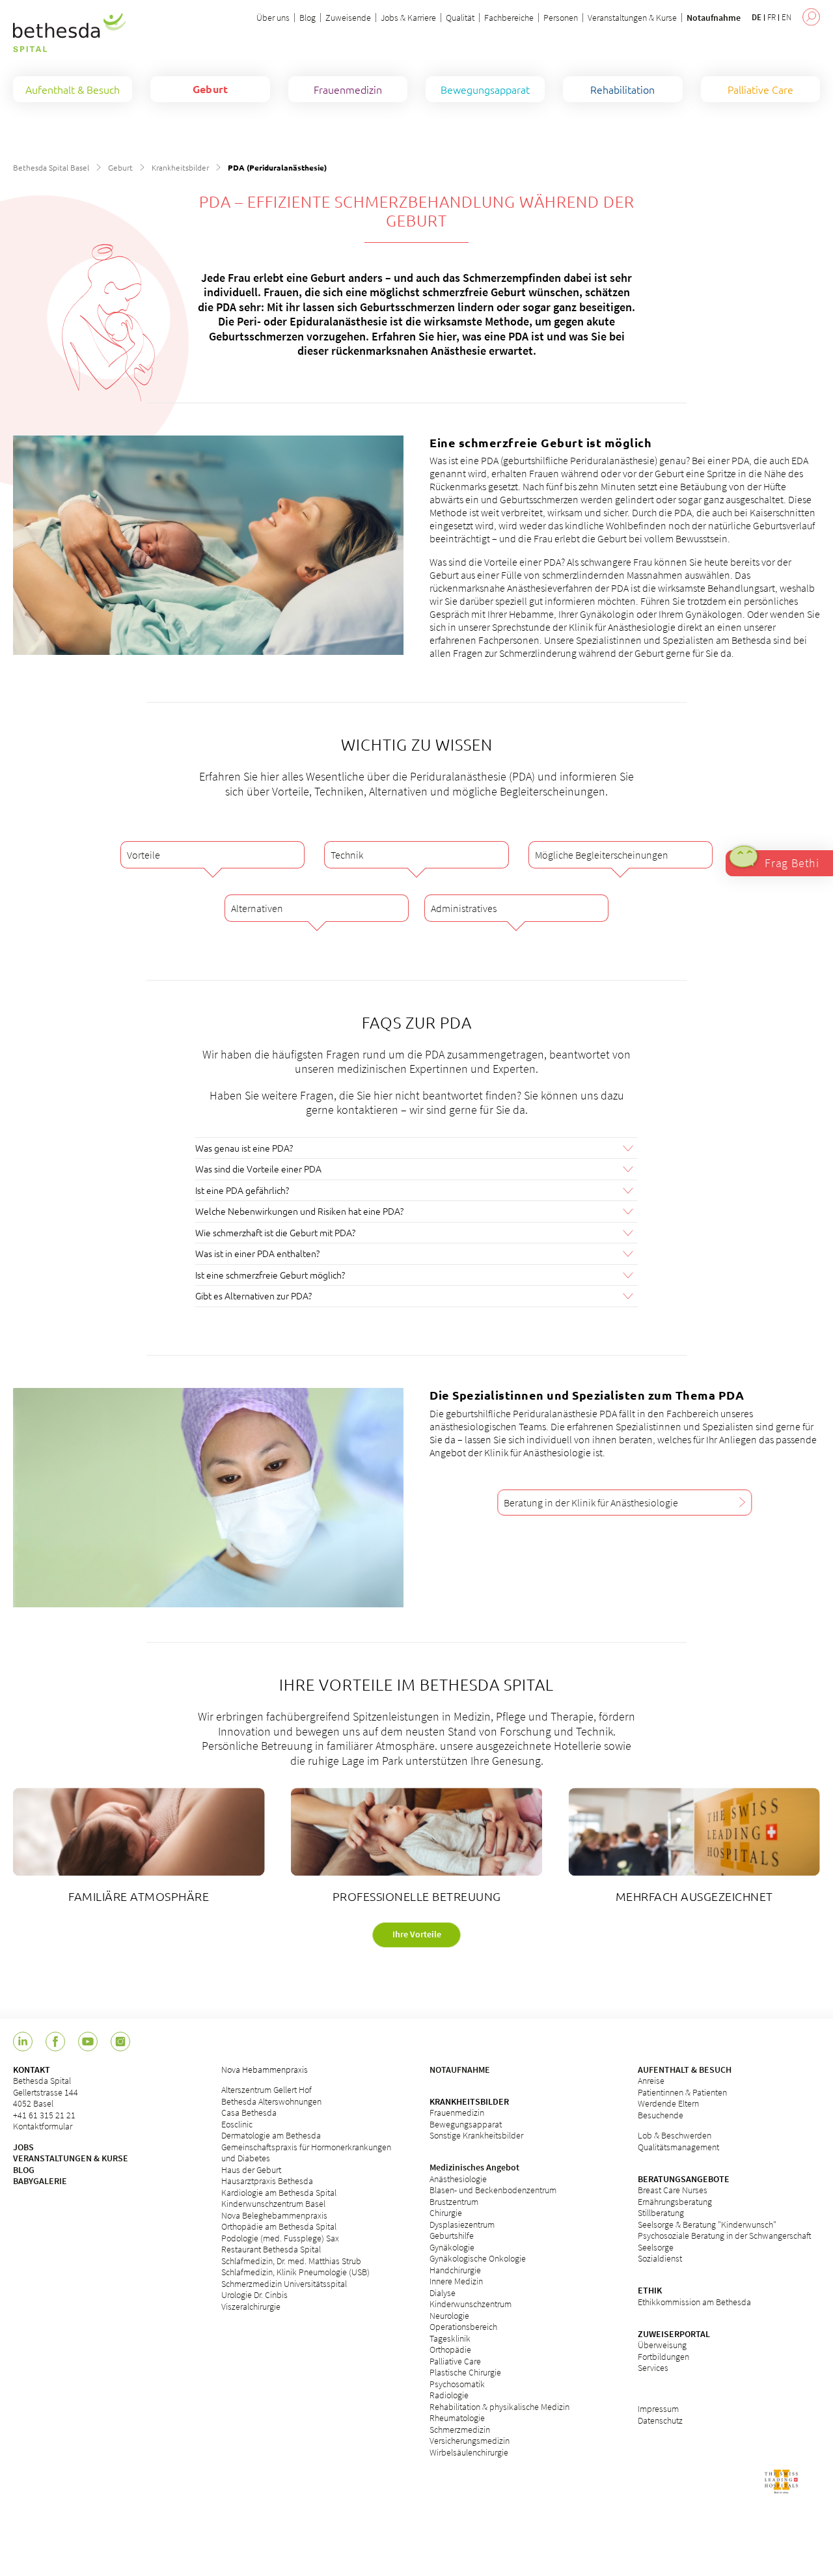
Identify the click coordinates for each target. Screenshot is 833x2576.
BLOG (24, 2170)
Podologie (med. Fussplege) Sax (280, 2238)
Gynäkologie (452, 2247)
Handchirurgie (455, 2270)
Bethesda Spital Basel (51, 167)
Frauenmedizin (457, 2112)
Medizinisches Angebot (474, 2167)
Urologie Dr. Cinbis (254, 2295)
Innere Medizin (456, 2281)
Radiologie (449, 2395)
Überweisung (662, 2345)
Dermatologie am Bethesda (271, 2135)
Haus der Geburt (251, 2170)
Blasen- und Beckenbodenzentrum (493, 2190)
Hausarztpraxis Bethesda (267, 2181)
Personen (561, 18)
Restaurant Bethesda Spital (271, 2249)
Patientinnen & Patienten (682, 2092)
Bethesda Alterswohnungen (271, 2101)
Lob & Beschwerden (675, 2135)
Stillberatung (661, 2213)
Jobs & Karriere (408, 18)
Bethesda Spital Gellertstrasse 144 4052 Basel (46, 2092)
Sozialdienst (660, 2258)
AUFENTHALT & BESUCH (685, 2070)
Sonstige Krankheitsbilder (476, 2135)
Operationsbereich (463, 2327)
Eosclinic (237, 2124)
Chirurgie (446, 2213)
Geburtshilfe (452, 2236)
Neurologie (449, 2316)
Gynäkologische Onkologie (478, 2258)
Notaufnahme (714, 18)
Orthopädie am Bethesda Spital (279, 2226)
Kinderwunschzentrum (471, 2304)
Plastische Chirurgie (465, 2372)
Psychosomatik (457, 2384)
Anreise (651, 2081)
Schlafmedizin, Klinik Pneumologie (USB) (295, 2272)
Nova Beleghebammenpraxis (274, 2215)
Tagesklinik (450, 2338)
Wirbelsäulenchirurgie (469, 2452)
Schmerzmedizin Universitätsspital (284, 2284)
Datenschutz (660, 2420)
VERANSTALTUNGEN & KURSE (71, 2158)
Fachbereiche (509, 18)
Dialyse (443, 2293)
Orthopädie (450, 2349)
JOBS (23, 2147)
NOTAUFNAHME (460, 2070)
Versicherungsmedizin (470, 2441)
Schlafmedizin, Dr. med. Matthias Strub (291, 2261)
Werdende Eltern (668, 2103)
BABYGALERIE (40, 2181)
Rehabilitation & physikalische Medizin (499, 2407)
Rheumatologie (457, 2418)
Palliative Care (455, 2361)
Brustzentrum (454, 2202)
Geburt (120, 167)
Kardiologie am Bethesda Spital (279, 2193)
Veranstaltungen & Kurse (632, 18)
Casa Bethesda (249, 2112)
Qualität (460, 18)
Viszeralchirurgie (251, 2306)
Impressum (658, 2409)
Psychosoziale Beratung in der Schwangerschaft (725, 2236)
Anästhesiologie (458, 2179)
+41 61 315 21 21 (44, 2115)
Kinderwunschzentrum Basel (273, 2204)
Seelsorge (656, 2247)
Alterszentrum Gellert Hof (266, 2090)
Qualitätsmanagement (678, 2147)
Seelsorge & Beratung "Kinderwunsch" (707, 2224)
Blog (307, 18)
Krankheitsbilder (180, 167)
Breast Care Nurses (673, 2190)
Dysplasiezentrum (462, 2224)
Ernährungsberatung (675, 2202)
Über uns (273, 18)
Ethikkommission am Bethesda (694, 2302)
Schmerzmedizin (460, 2430)
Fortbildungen (663, 2357)
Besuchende (661, 2115)
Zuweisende (348, 18)
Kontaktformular (43, 2126)
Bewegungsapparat (466, 2124)
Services (653, 2368)
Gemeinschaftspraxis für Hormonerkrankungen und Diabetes (306, 2153)
